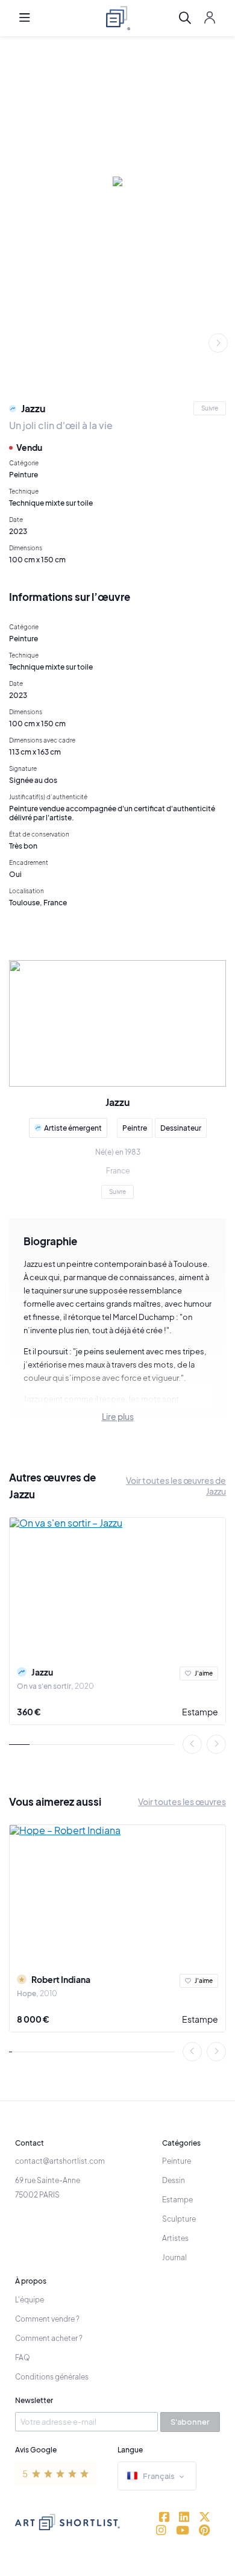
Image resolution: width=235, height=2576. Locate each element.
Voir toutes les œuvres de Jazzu (176, 1486)
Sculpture (179, 2219)
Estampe (200, 1712)
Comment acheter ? (49, 2338)
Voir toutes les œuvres (182, 1802)
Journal (174, 2257)
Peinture (177, 2161)
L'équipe (30, 2300)
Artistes (175, 2238)
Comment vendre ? (47, 2319)
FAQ (23, 2358)
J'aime (204, 1673)
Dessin (174, 2180)
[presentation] (218, 343)
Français (159, 2476)
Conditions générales (52, 2377)
